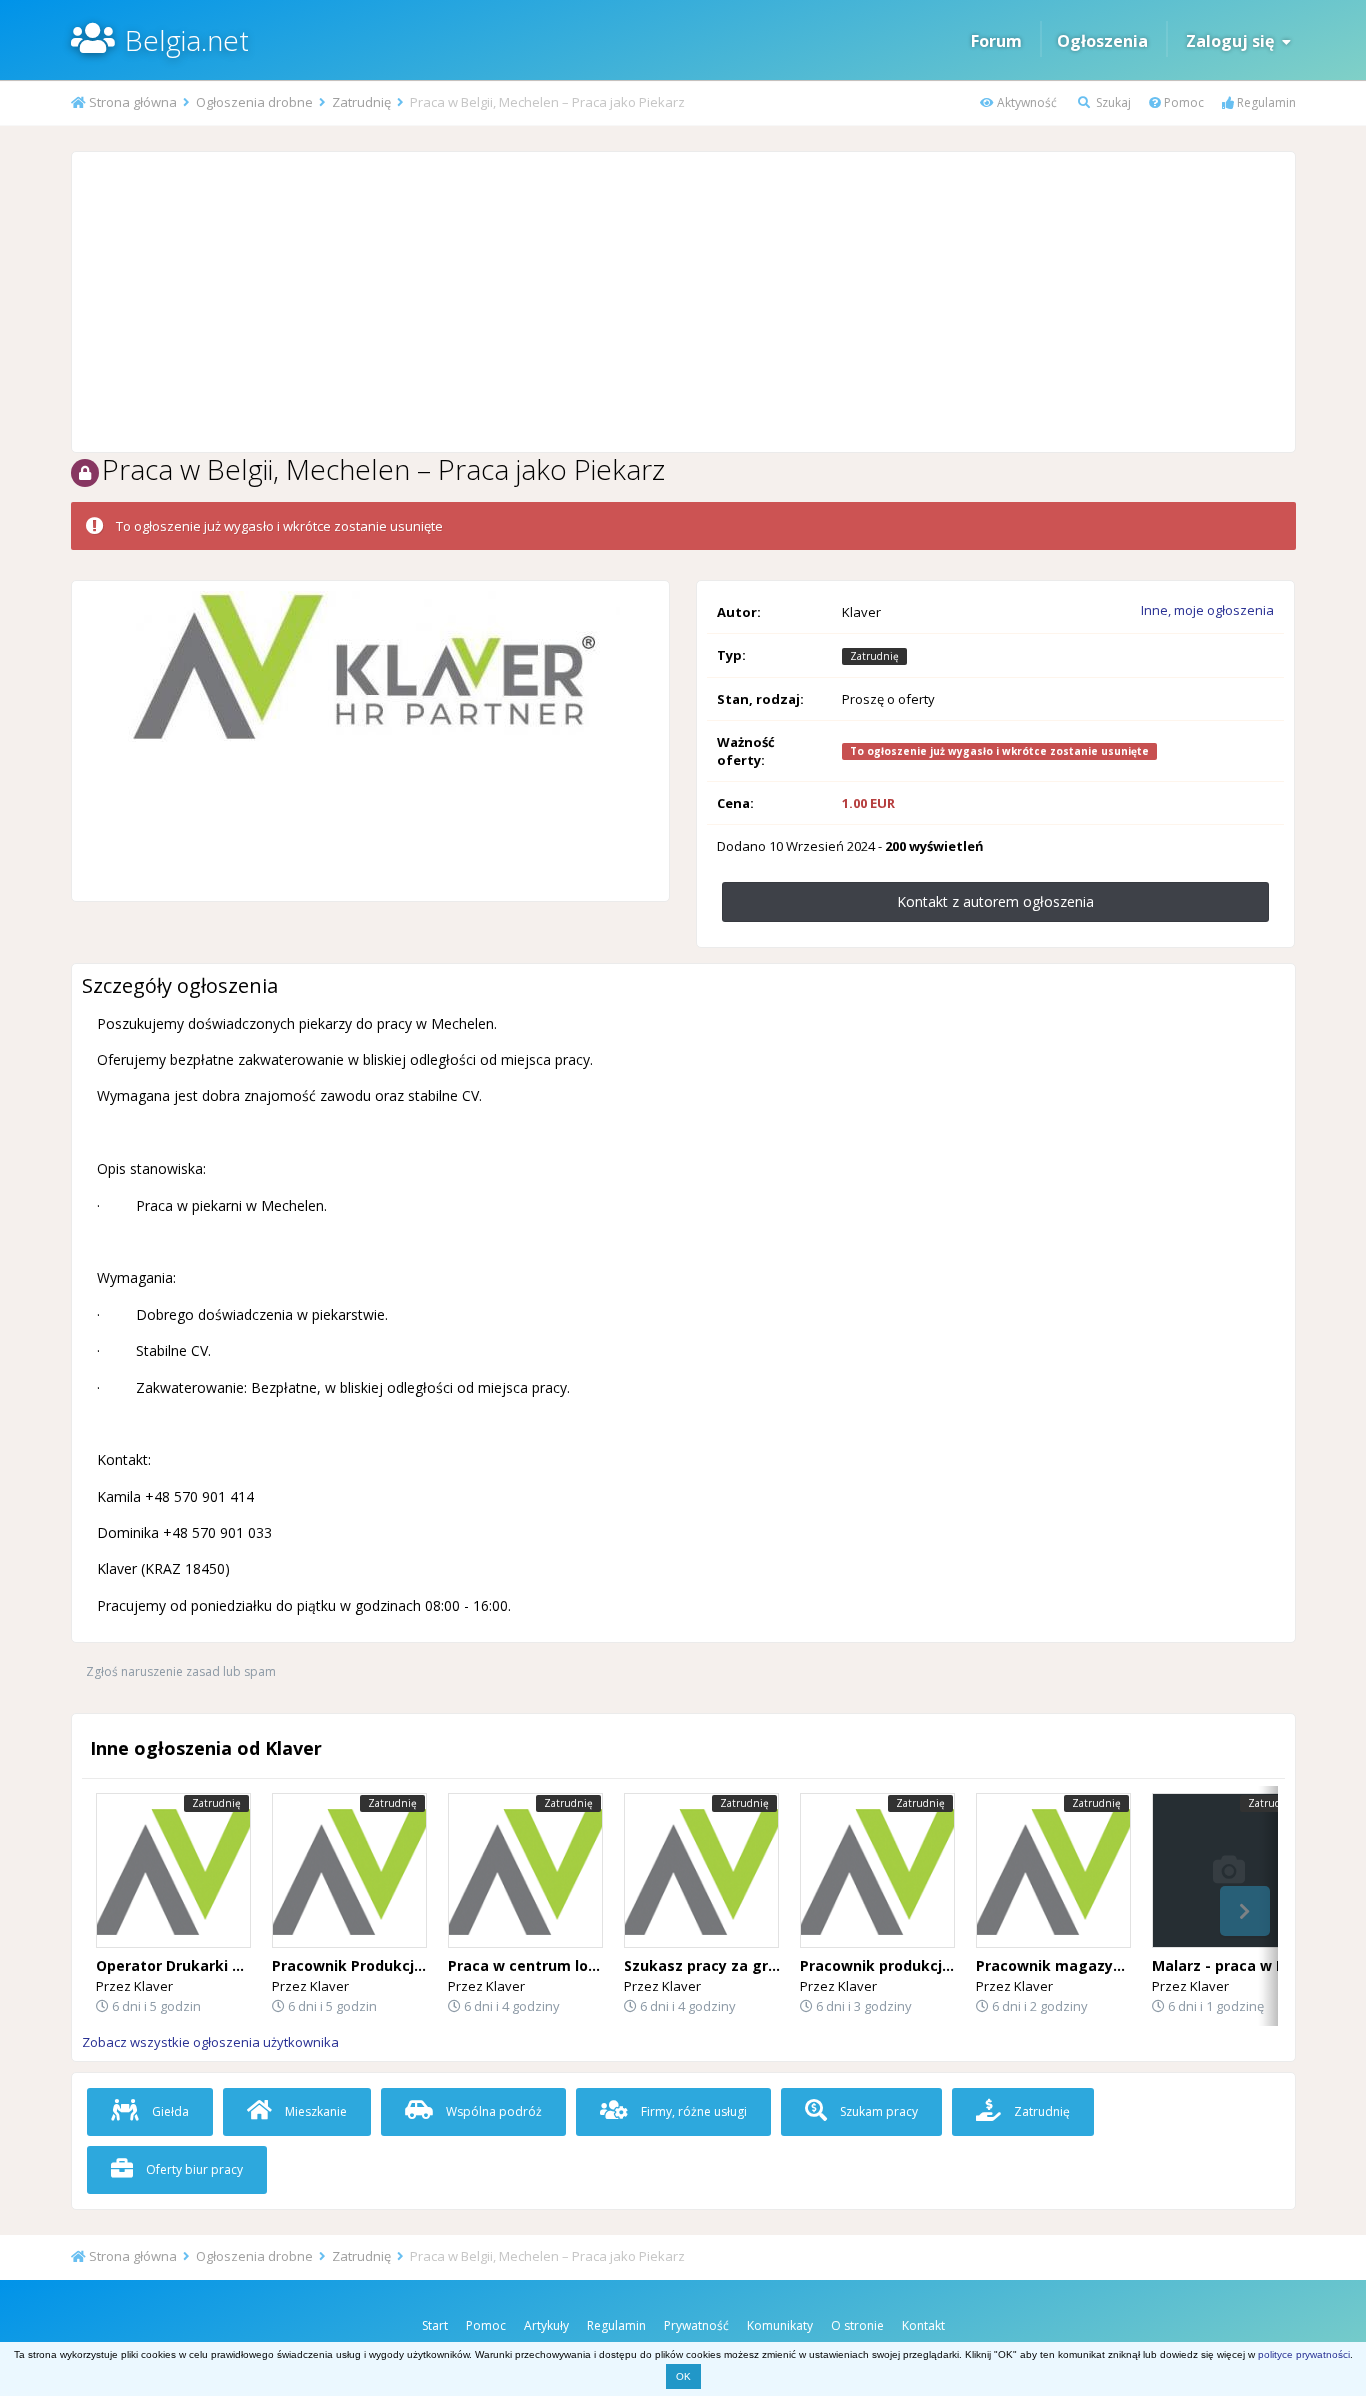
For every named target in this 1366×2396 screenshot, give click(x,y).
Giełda (169, 2111)
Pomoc (1182, 102)
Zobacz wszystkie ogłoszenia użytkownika (210, 2042)
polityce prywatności (1304, 2354)
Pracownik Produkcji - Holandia (383, 1965)
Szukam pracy (877, 2111)
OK (683, 2376)
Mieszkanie (314, 2111)
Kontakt (923, 2325)
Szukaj (1112, 102)
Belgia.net (187, 40)
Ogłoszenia (1102, 41)
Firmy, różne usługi (692, 2111)
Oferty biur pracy (193, 2169)
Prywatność (696, 2325)
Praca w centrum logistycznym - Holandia (598, 1965)
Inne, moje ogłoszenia (1207, 610)
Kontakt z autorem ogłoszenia (995, 901)
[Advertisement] (683, 302)
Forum (996, 41)
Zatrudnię (1040, 2111)
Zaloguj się (1234, 41)
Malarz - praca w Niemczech (1254, 1965)
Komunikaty (780, 2325)
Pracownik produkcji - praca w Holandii (939, 1965)
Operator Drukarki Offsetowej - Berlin (231, 1965)
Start (435, 2325)
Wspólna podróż (492, 2111)
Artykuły (546, 2325)
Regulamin (1265, 102)
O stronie (857, 2325)
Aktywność (1025, 102)
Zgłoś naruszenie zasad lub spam (181, 1671)
